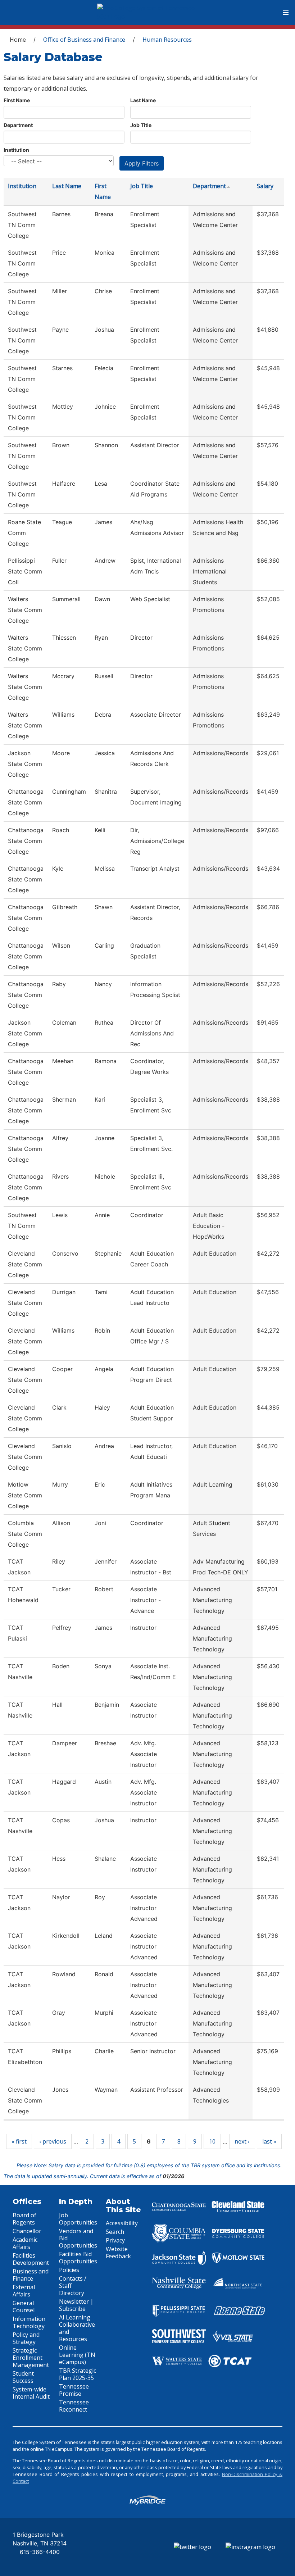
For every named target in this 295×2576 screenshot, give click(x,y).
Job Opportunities (78, 2219)
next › (242, 2141)
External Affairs (24, 2291)
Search (115, 2232)
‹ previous (53, 2141)
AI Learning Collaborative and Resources (77, 2328)
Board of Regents (24, 2219)
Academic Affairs (25, 2243)
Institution (16, 150)
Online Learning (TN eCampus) (77, 2355)
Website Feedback (118, 2253)
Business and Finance (31, 2275)
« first (19, 2141)
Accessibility (122, 2223)
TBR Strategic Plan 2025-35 (78, 2374)
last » (269, 2141)
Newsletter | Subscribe (76, 2305)
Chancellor (27, 2231)
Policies (69, 2270)
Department (18, 125)
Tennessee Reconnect (74, 2406)
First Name (17, 100)
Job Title (141, 125)
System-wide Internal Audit (31, 2393)
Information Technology (29, 2322)
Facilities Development (31, 2259)
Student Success (23, 2377)
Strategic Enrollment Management (31, 2358)
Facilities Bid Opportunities (78, 2258)
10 (212, 2141)
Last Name (143, 100)
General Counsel (24, 2307)
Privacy (115, 2240)
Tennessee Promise (74, 2390)
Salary (265, 186)
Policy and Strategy (26, 2338)
